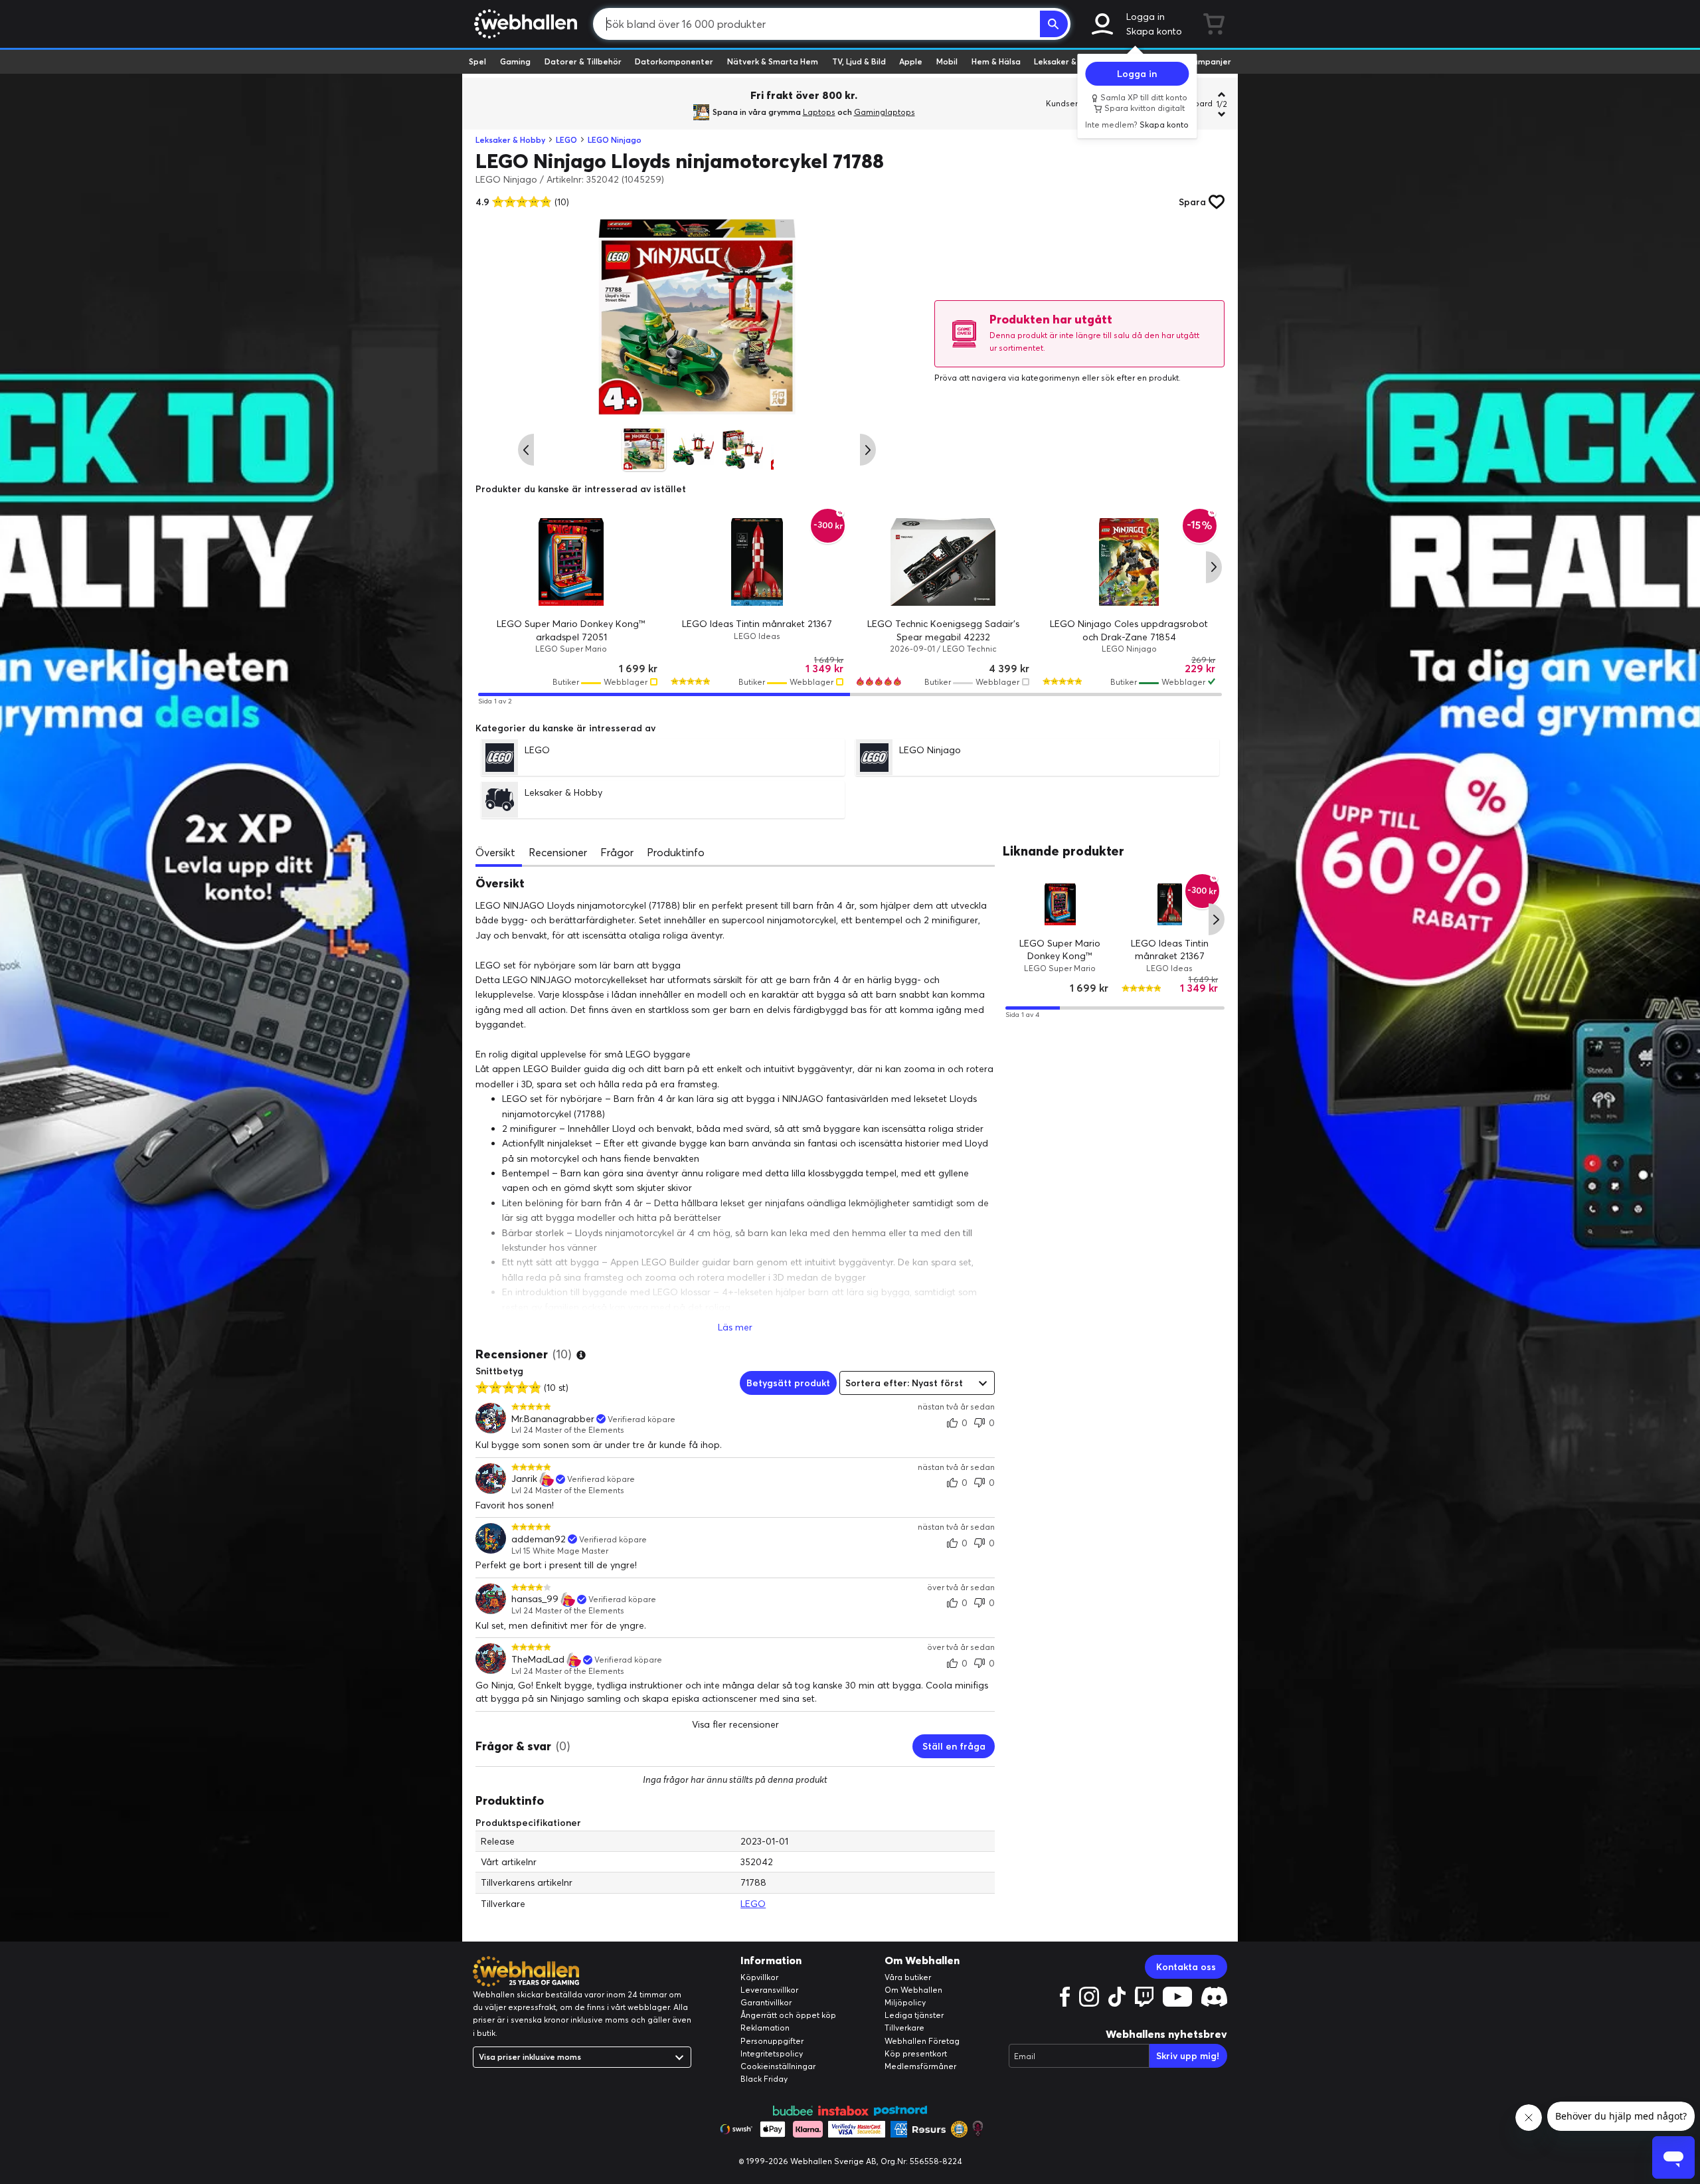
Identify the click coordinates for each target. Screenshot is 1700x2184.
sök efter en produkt (1140, 378)
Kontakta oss (1186, 1967)
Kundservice (1070, 103)
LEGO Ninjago (615, 140)
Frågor (617, 852)
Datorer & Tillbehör (583, 61)
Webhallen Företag (922, 2041)
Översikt (495, 852)
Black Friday (764, 2079)
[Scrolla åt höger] (868, 450)
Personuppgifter (772, 2041)
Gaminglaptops (885, 112)
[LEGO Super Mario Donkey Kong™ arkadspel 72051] (571, 562)
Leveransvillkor (769, 1990)
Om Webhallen (913, 1990)
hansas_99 (535, 1599)
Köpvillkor (759, 1977)
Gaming (515, 61)
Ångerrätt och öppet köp (788, 2015)
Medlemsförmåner (920, 2066)
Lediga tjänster (914, 2015)
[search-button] (1054, 24)
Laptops (819, 112)
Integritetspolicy (772, 2053)
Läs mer (735, 1327)
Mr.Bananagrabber (553, 1419)
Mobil (947, 61)
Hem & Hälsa (996, 61)
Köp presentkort (916, 2053)
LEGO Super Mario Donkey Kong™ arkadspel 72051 (1061, 955)
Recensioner (558, 852)
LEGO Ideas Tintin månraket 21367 (757, 624)
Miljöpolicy (905, 2002)
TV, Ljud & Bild (859, 61)
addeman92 (539, 1539)
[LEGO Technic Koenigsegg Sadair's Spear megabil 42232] (943, 562)
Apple (911, 61)
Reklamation (765, 2028)
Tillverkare (904, 2028)
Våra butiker (908, 1977)
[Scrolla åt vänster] (526, 450)
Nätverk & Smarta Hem (773, 61)
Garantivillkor (766, 2002)
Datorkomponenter (674, 61)
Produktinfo (676, 852)
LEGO (566, 140)
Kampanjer (1209, 61)
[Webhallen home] (524, 24)
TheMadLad (538, 1660)
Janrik (524, 1479)
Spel (477, 61)
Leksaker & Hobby (1069, 61)
